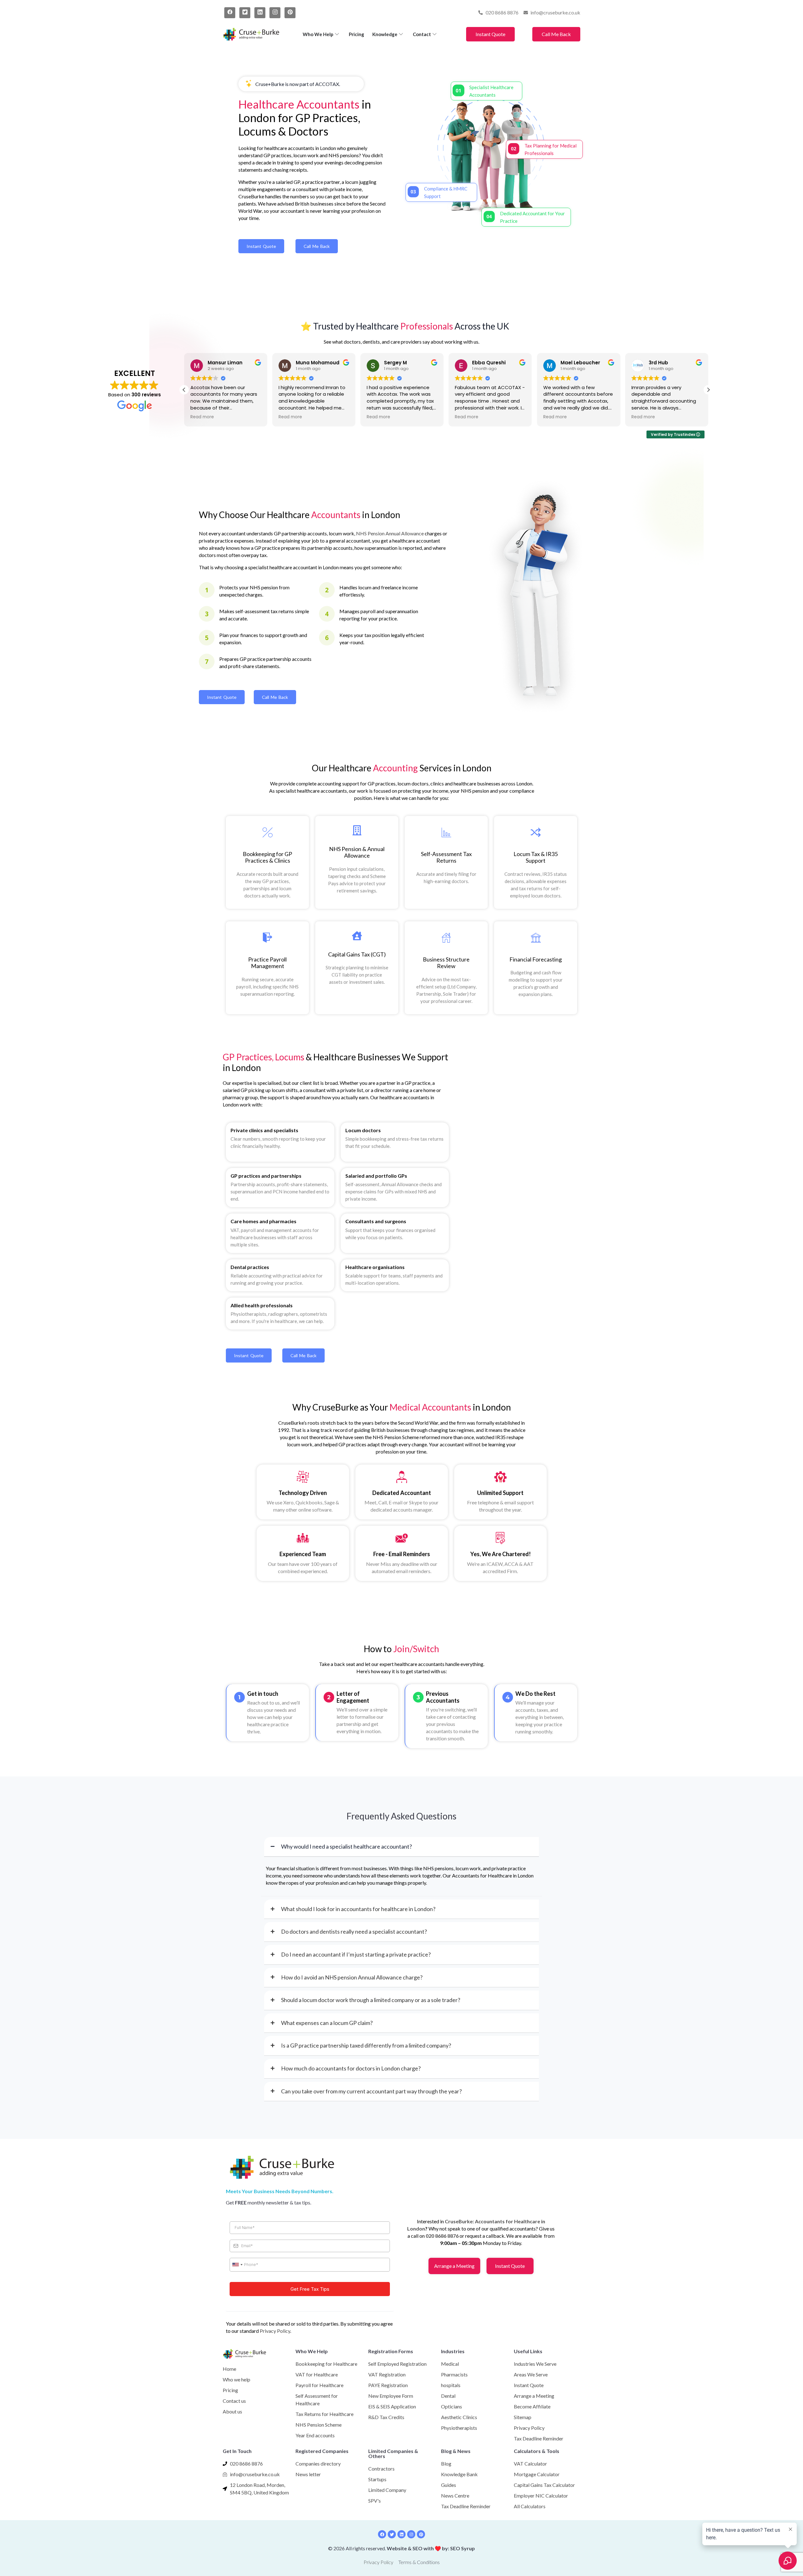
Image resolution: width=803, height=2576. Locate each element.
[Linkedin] (401, 2534)
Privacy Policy (275, 2331)
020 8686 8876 (442, 2236)
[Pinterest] (290, 13)
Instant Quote (490, 34)
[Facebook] (230, 13)
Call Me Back (556, 34)
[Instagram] (275, 13)
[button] (708, 390)
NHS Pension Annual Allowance (390, 533)
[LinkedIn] (260, 13)
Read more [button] (290, 417)
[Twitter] (245, 13)
